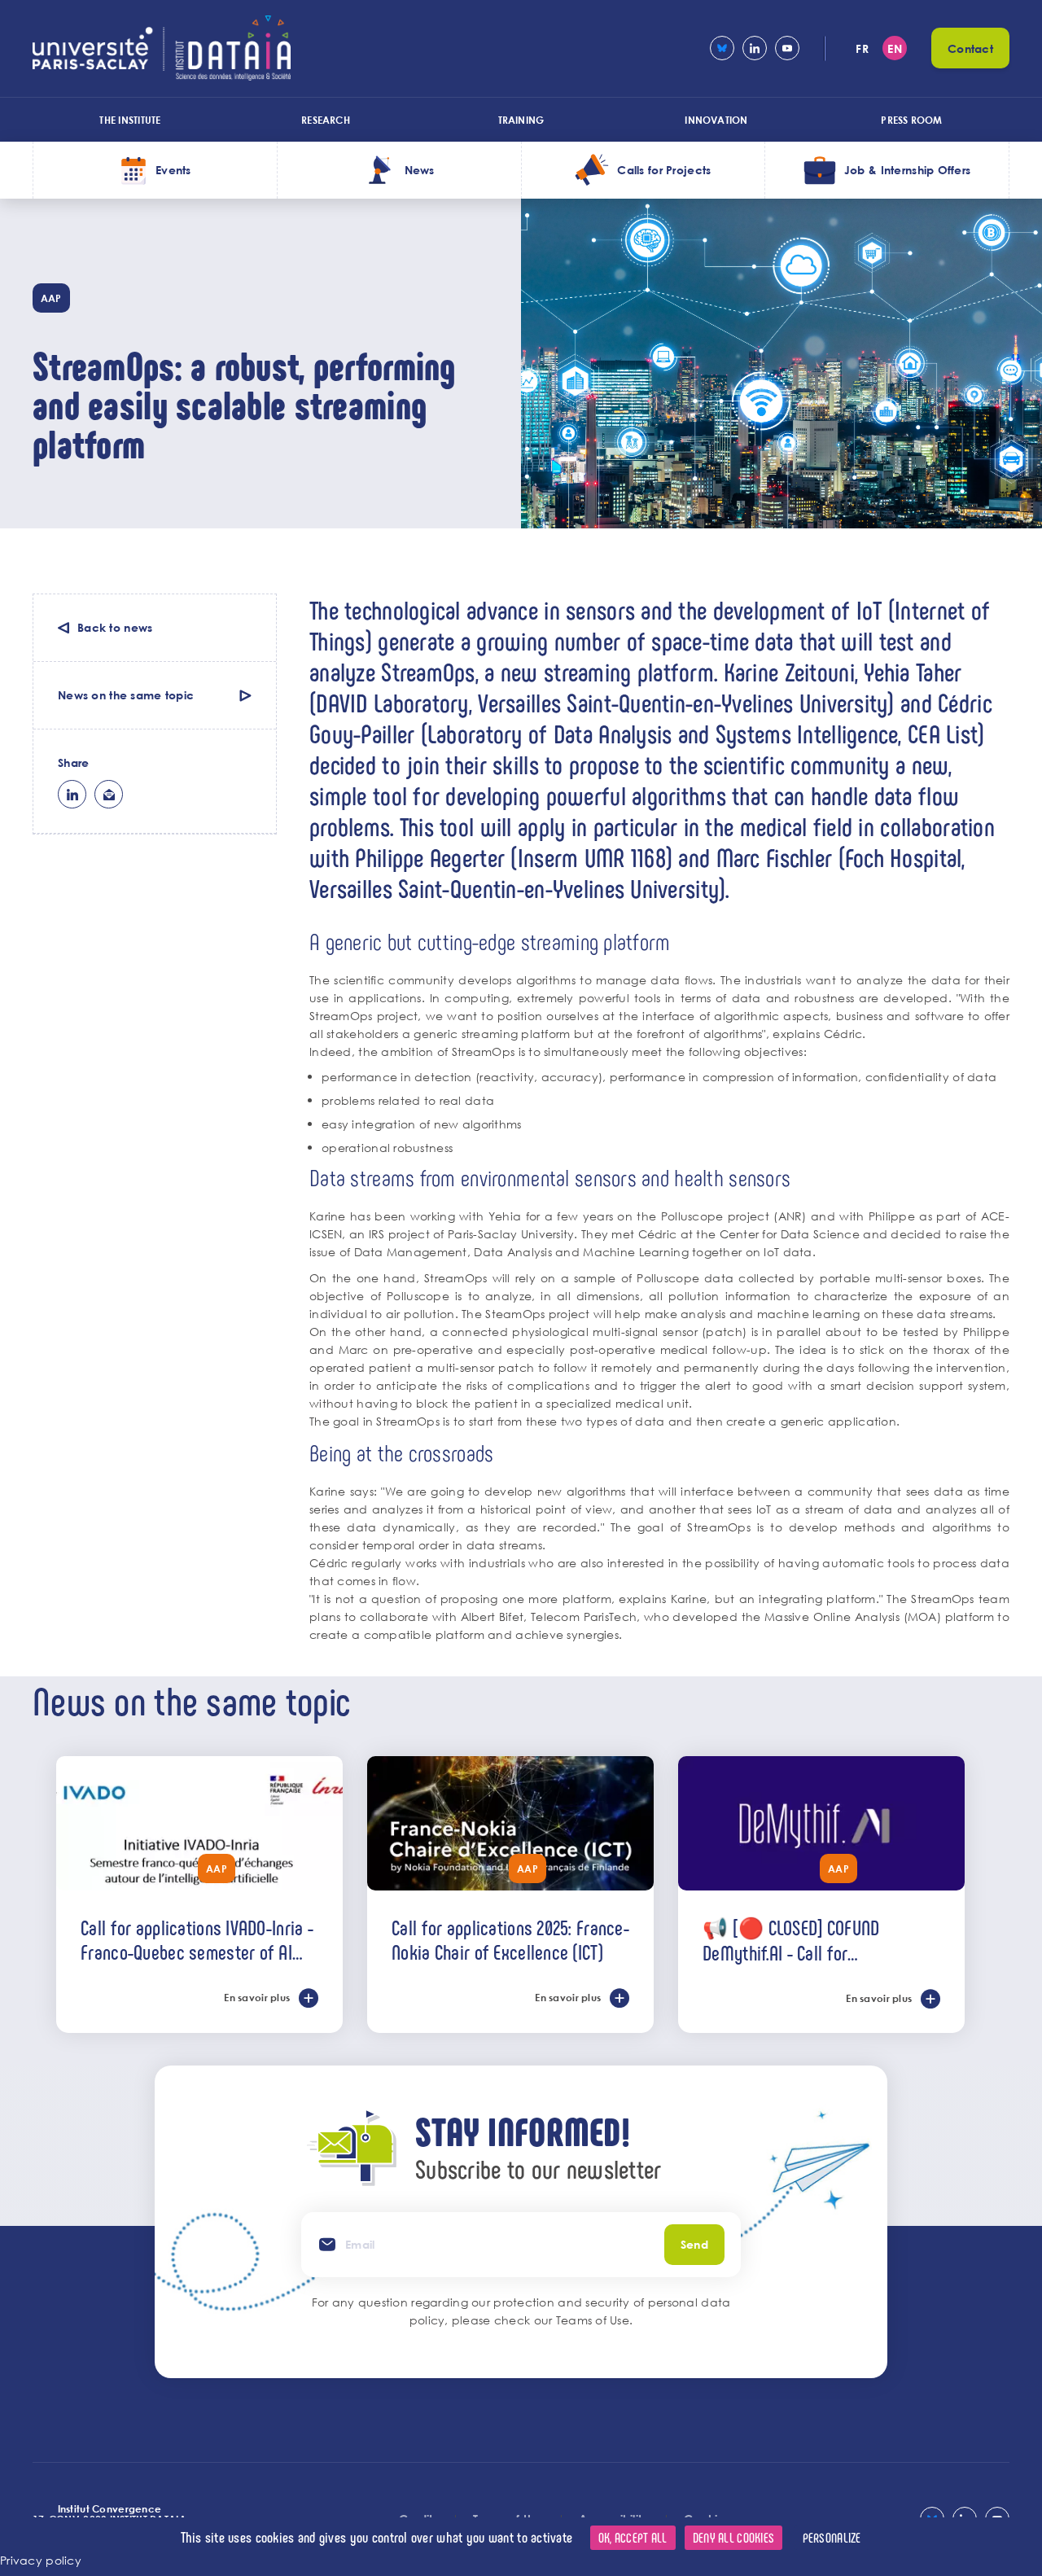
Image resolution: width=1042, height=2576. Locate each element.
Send (694, 2244)
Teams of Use (593, 2320)
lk (72, 794)
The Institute (130, 120)
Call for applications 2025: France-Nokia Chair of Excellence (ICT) (510, 1939)
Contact (970, 48)
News (420, 170)
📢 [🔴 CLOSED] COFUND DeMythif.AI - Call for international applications (792, 1940)
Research (326, 120)
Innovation (716, 120)
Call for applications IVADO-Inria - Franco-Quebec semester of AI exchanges (197, 1939)
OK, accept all (633, 2537)
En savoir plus (257, 1997)
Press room (911, 120)
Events (173, 170)
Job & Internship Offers (907, 170)
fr (862, 48)
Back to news (115, 627)
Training (521, 120)
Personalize (832, 2537)
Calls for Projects (664, 170)
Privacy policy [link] (41, 2560)
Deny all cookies (733, 2537)
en (895, 48)
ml (109, 794)
